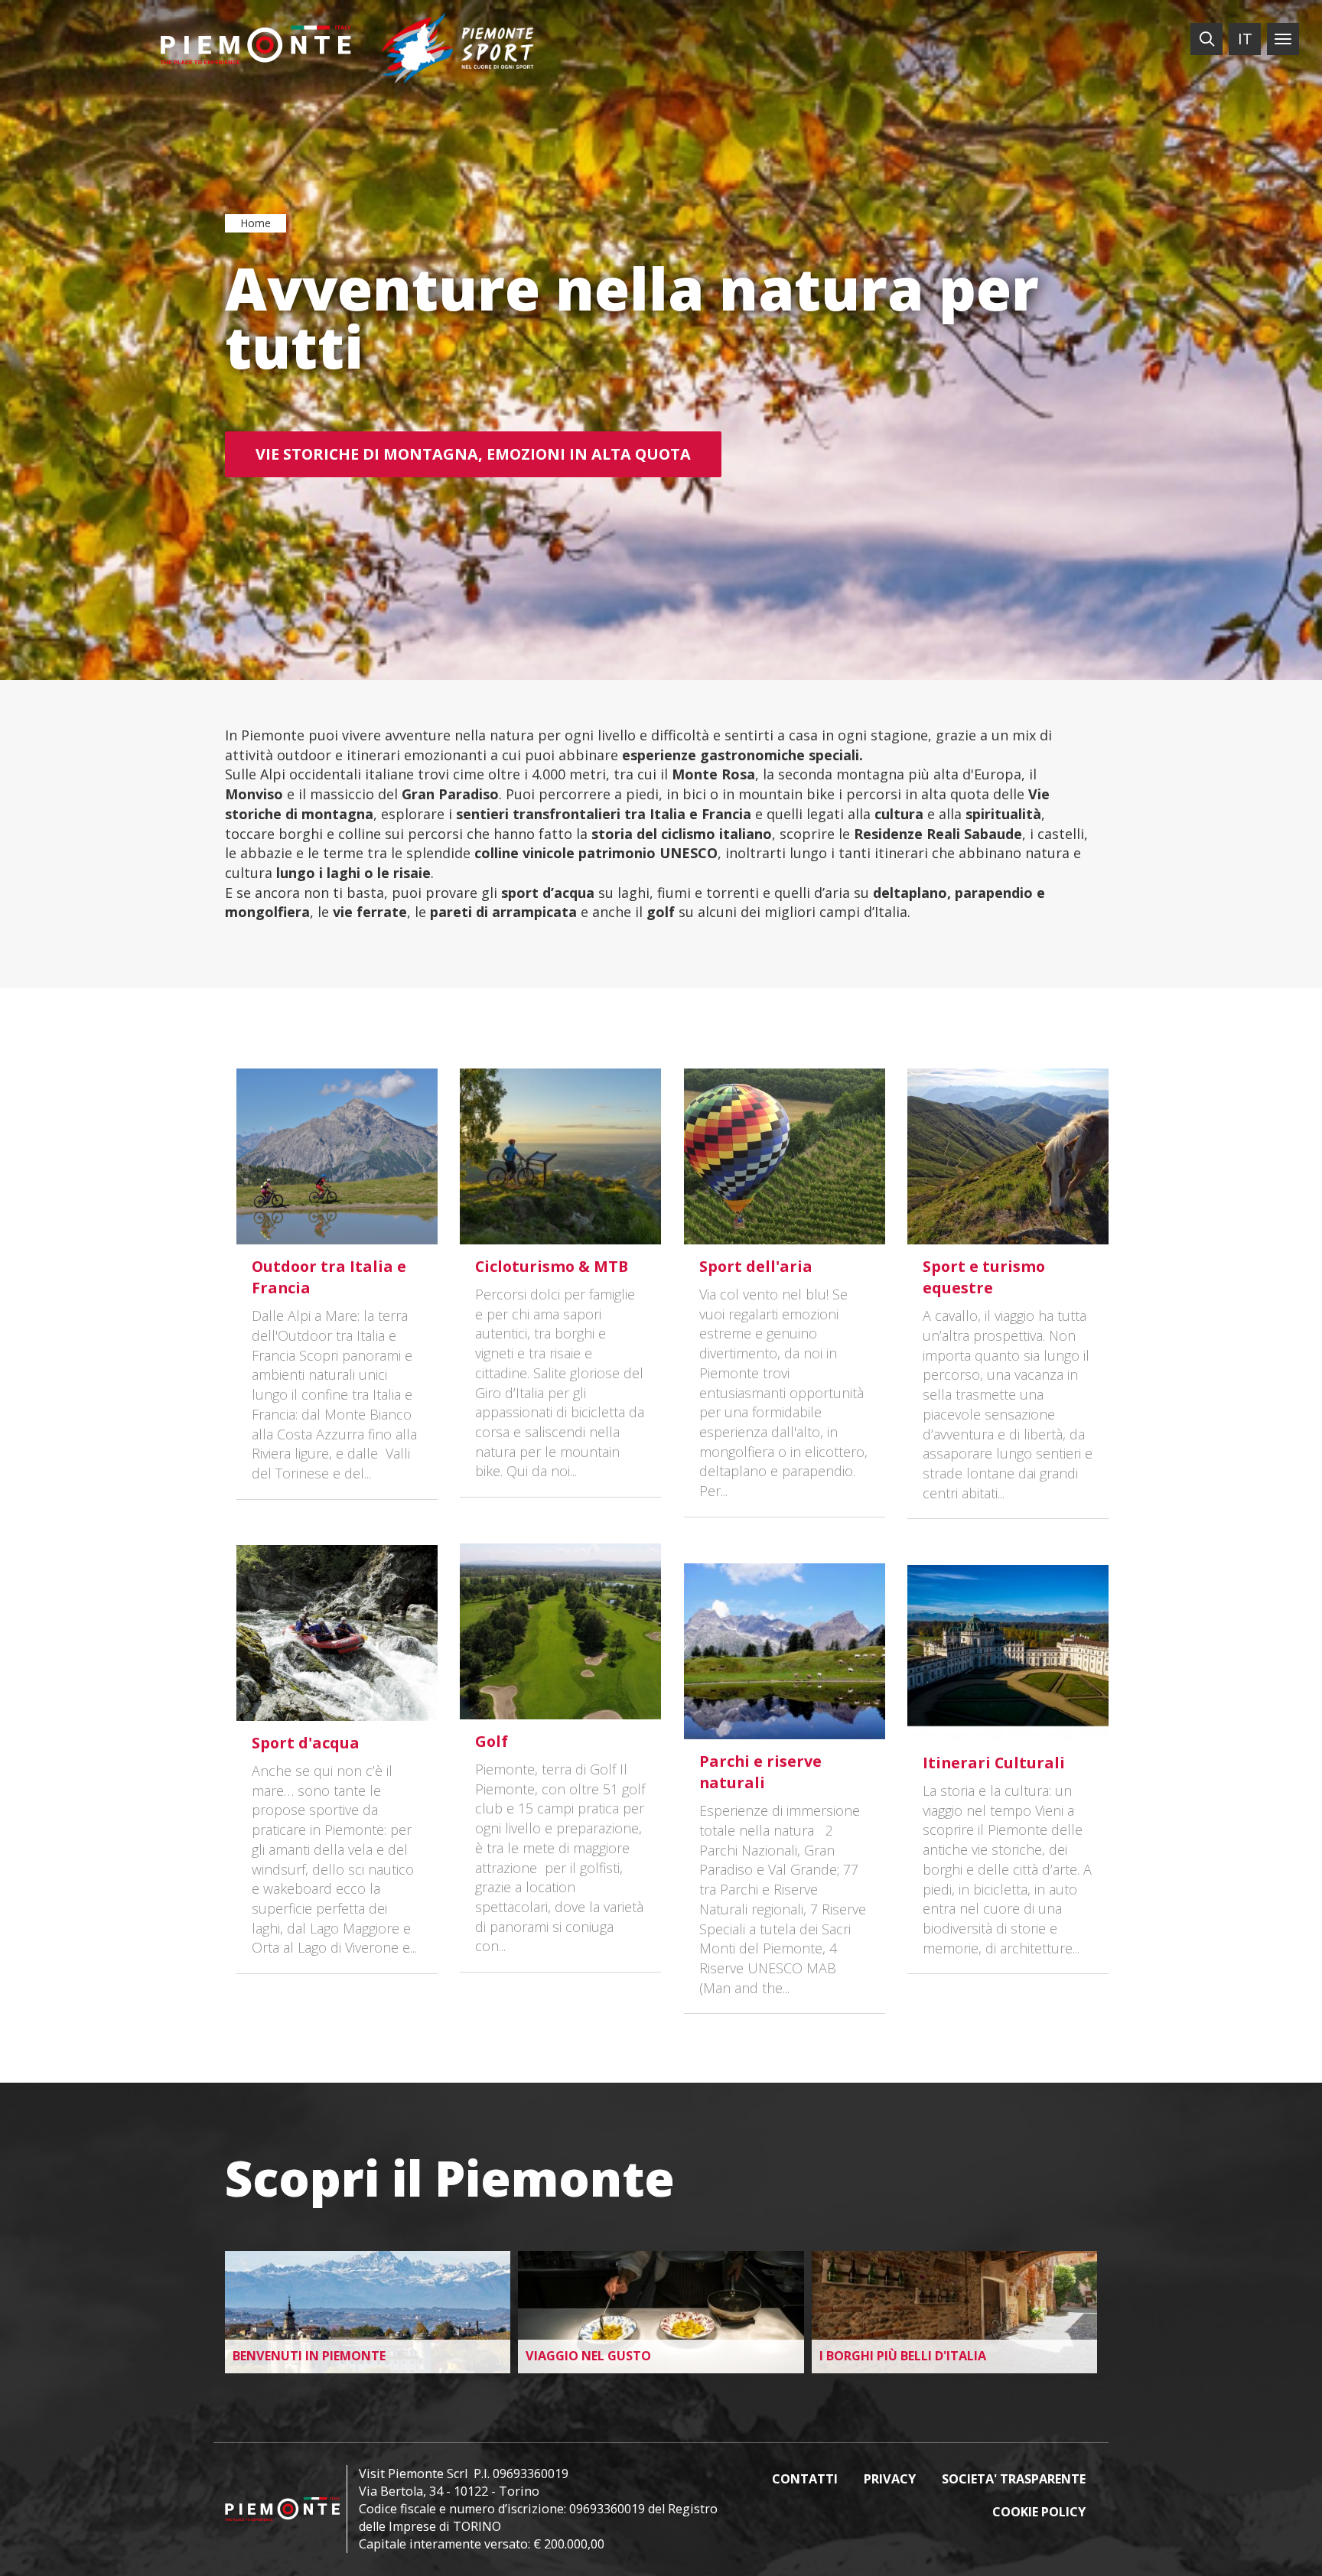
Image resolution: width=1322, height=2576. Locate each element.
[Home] (255, 45)
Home (256, 223)
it (1245, 39)
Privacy (890, 2479)
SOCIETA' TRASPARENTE (1014, 2479)
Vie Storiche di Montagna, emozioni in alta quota (473, 454)
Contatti (805, 2479)
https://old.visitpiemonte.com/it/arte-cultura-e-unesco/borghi (954, 2312)
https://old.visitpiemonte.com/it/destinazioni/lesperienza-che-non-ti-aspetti (368, 2312)
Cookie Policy (1039, 2512)
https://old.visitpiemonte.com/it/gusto (661, 2312)
